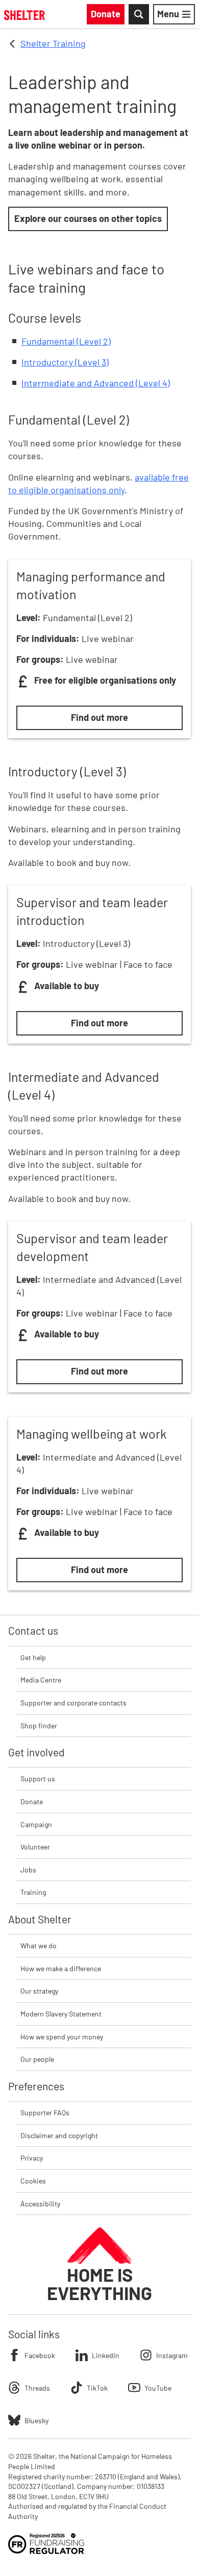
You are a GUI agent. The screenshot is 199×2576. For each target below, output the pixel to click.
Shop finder (39, 1726)
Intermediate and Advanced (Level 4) (96, 383)
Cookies (33, 2181)
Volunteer (35, 1847)
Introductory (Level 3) (65, 362)
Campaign (36, 1824)
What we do (39, 1945)
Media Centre (41, 1680)
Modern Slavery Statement (61, 2014)
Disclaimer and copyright (59, 2135)
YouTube (158, 2388)
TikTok (97, 2388)
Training (33, 1892)
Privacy (32, 2158)
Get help (33, 1657)
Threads (37, 2388)
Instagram (172, 2355)
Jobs (28, 1870)
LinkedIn (106, 2355)
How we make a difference (61, 1968)
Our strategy (39, 1991)
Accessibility (40, 2204)
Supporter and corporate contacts (73, 1703)
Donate (32, 1801)
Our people (37, 2059)
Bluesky (36, 2420)
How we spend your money (62, 2037)
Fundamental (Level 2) (66, 341)
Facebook (40, 2355)
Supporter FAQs (45, 2112)
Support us (38, 1779)
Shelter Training (53, 43)
